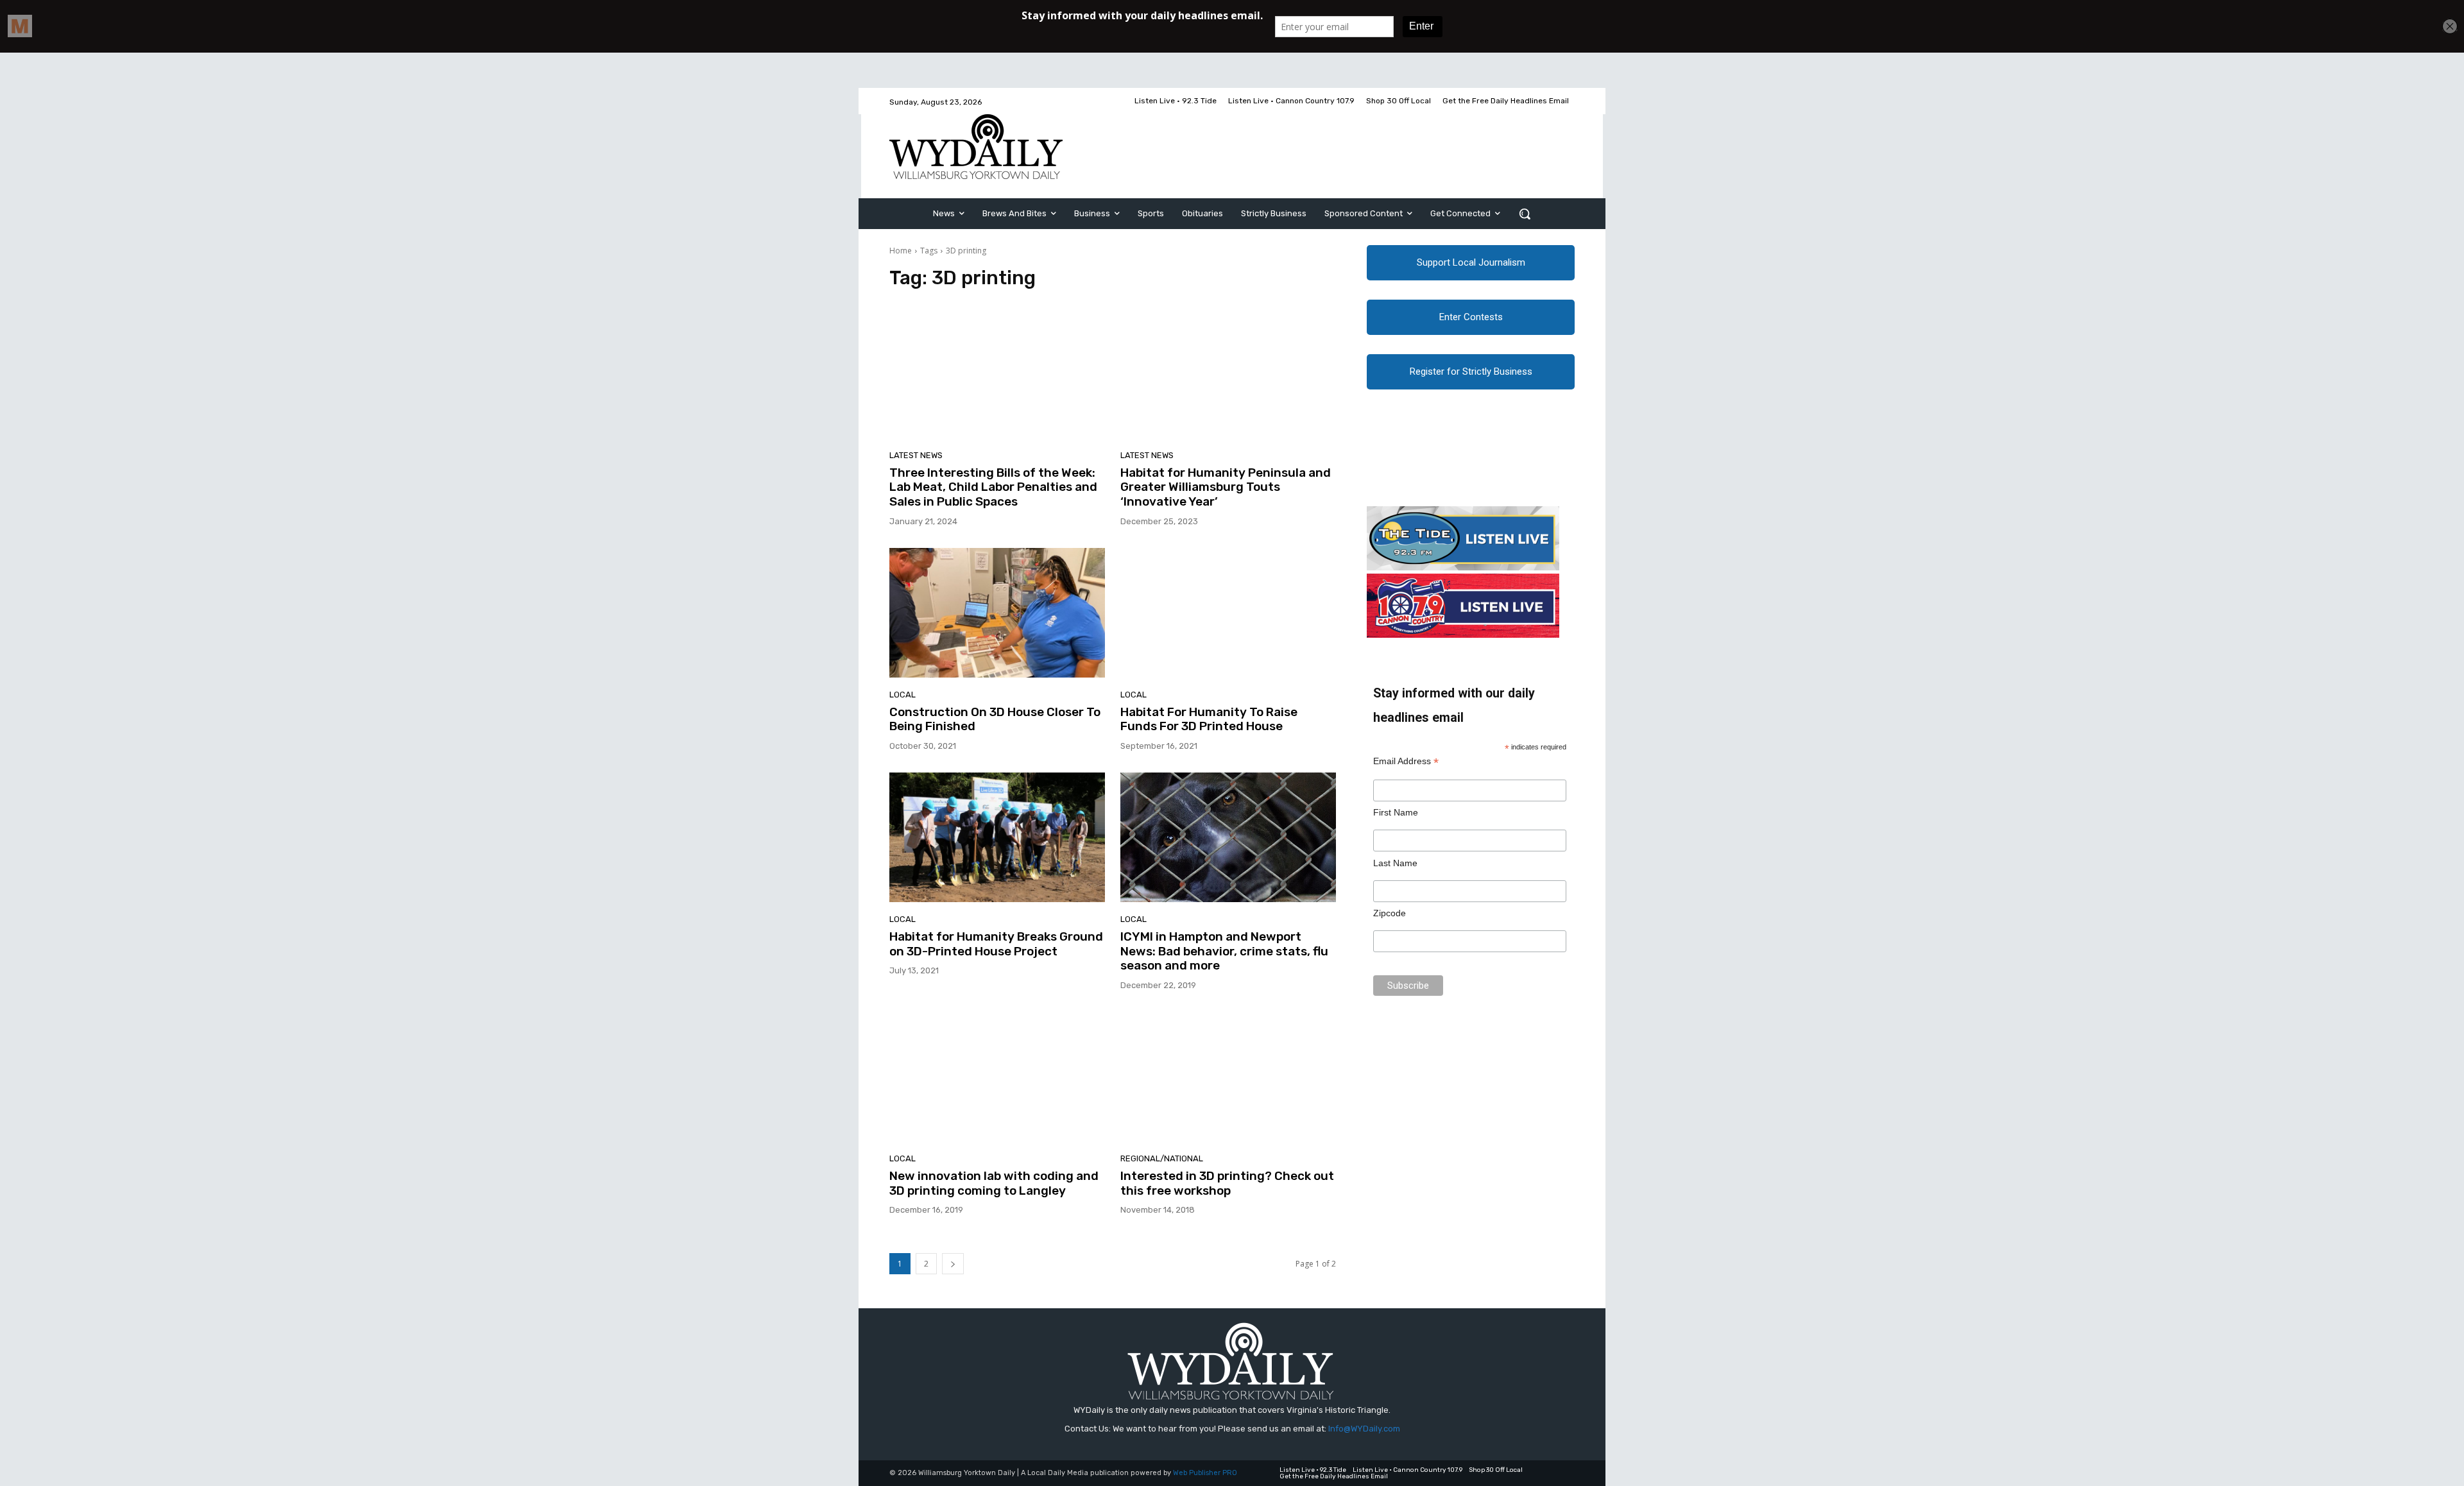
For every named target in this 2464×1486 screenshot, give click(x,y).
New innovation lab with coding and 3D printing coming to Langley (994, 1183)
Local (903, 695)
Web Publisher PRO (1205, 1473)
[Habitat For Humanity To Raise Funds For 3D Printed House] (1228, 613)
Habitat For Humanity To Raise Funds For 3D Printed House (1209, 719)
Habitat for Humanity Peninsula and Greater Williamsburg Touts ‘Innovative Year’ (1226, 487)
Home (901, 251)
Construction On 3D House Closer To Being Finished (995, 719)
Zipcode (1390, 913)
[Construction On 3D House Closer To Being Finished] (997, 613)
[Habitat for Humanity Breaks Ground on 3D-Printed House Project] (997, 837)
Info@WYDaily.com (1364, 1429)
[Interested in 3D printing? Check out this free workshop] (1228, 1077)
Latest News (916, 455)
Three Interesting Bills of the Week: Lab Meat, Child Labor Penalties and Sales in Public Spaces (993, 487)
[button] (1525, 214)
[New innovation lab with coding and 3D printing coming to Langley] (997, 1077)
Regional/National (1162, 1158)
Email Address (1406, 761)
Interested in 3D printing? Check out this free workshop (1227, 1183)
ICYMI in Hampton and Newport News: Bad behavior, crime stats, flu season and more (1224, 951)
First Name (1396, 812)
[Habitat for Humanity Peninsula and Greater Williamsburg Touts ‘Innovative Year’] (1228, 373)
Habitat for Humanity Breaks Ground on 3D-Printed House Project (996, 944)
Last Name (1395, 863)
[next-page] (953, 1264)
